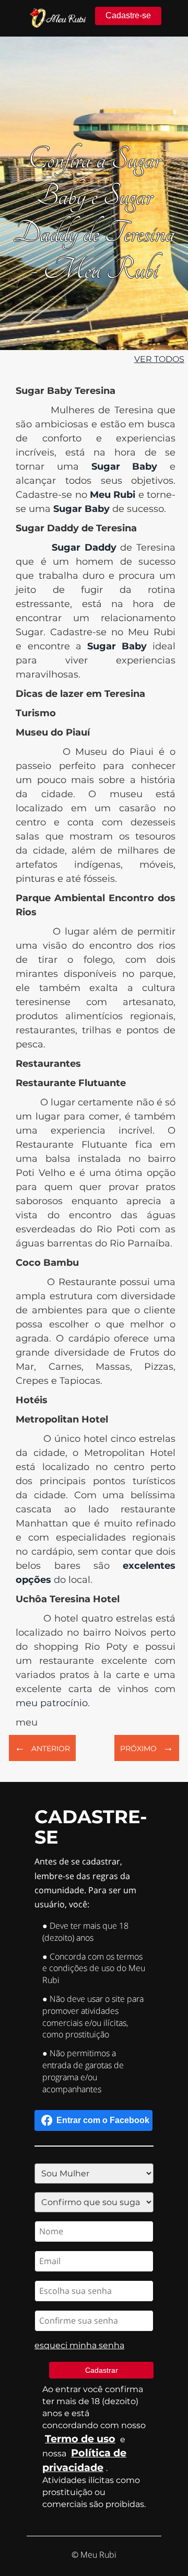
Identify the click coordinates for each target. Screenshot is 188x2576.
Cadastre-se (128, 15)
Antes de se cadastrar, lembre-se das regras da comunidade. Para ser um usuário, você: (85, 1883)
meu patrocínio (52, 1703)
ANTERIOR (42, 1747)
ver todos (159, 359)
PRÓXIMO (147, 1747)
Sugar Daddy (84, 547)
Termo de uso (80, 2439)
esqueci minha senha (79, 2345)
